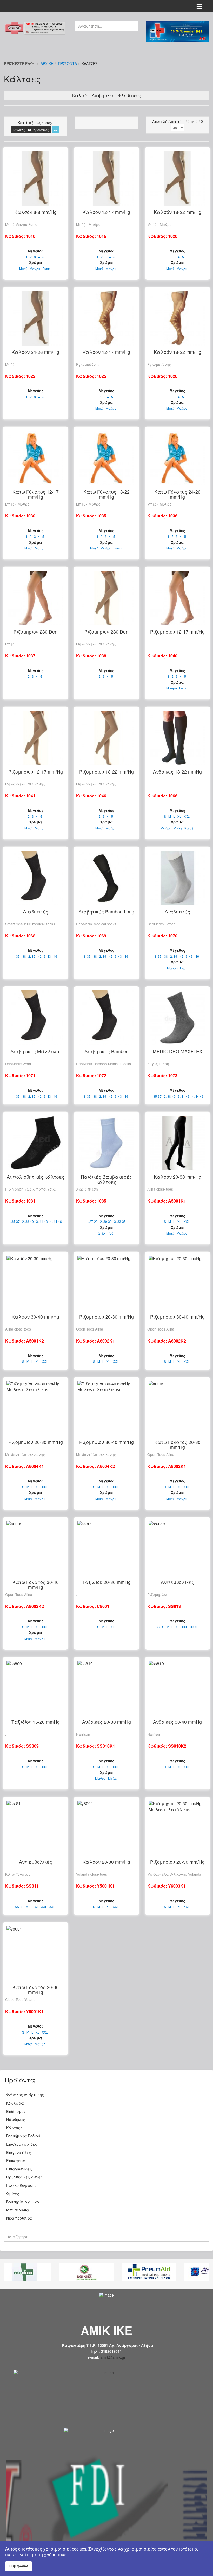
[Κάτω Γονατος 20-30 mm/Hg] (178, 1408)
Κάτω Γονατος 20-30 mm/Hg (177, 1444)
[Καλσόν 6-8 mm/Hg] (35, 178)
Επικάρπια (16, 2160)
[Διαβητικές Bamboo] (106, 1018)
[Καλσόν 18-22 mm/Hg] (178, 178)
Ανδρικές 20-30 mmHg (106, 1722)
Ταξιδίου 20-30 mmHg (106, 1582)
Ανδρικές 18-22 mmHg (177, 772)
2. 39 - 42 (35, 956)
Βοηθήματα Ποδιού (23, 2136)
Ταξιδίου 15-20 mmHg (36, 1722)
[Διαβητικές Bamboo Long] (106, 878)
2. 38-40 (170, 1096)
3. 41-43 (184, 1096)
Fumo (47, 269)
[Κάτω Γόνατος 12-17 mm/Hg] (35, 458)
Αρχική (47, 63)
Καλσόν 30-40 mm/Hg (35, 1317)
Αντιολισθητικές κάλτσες (36, 1177)
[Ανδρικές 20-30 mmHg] (106, 1688)
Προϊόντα (68, 63)
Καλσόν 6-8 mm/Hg (35, 212)
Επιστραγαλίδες (22, 2144)
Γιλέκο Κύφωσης (21, 2185)
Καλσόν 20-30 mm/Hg (178, 1177)
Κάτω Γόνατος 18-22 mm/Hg (106, 494)
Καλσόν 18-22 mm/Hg (178, 212)
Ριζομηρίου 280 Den (35, 632)
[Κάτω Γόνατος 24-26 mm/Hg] (178, 458)
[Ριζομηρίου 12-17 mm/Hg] (178, 598)
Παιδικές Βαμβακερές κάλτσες (106, 1179)
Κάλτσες (14, 2128)
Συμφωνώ (19, 2566)
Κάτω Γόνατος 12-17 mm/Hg (36, 494)
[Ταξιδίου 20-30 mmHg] (106, 1548)
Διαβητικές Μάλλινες (35, 1051)
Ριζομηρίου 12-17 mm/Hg (177, 632)
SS (158, 1627)
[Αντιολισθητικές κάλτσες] (35, 1143)
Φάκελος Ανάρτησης (25, 2095)
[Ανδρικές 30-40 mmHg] (178, 1688)
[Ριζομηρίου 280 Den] (35, 598)
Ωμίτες (13, 2194)
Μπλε (178, 828)
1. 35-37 (156, 1096)
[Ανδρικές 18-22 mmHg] (178, 738)
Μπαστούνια (18, 2210)
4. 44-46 (198, 1096)
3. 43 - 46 (51, 956)
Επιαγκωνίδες (19, 2169)
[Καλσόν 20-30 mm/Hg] (178, 1143)
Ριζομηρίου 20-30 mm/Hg (106, 1317)
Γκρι (183, 968)
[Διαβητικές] (35, 878)
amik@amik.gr (113, 2357)
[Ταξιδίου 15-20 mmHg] (35, 1688)
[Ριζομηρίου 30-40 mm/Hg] (178, 1283)
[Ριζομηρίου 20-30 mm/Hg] (106, 1283)
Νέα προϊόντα (19, 2218)
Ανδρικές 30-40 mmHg (177, 1722)
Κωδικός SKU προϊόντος (31, 130)
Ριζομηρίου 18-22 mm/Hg (106, 772)
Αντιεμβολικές (177, 1582)
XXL (187, 816)
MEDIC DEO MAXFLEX (178, 1051)
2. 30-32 (106, 1222)
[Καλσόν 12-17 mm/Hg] (106, 178)
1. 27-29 (92, 1222)
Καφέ (189, 828)
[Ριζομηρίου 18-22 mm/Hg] (106, 738)
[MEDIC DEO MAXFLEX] (178, 1018)
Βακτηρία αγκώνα (23, 2202)
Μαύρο (35, 269)
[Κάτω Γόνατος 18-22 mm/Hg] (106, 458)
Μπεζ (23, 269)
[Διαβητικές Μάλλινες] (35, 1018)
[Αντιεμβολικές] (178, 1548)
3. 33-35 (120, 1222)
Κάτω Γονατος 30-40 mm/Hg (36, 1584)
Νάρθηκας (16, 2119)
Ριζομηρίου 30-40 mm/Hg (177, 1317)
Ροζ (110, 1233)
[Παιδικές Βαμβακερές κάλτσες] (106, 1143)
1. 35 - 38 (19, 956)
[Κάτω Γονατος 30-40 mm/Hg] (35, 1548)
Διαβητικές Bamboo (106, 1051)
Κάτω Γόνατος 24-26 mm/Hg (177, 494)
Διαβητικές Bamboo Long (106, 912)
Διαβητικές (36, 912)
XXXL (194, 1627)
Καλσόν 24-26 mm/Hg (35, 352)
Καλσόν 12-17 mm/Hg (106, 212)
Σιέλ (102, 1233)
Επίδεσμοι (16, 2111)
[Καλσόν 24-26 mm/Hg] (35, 318)
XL (179, 816)
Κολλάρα (15, 2103)
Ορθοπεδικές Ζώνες (24, 2177)
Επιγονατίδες (19, 2152)
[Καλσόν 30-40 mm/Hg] (35, 1283)
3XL (52, 1907)
